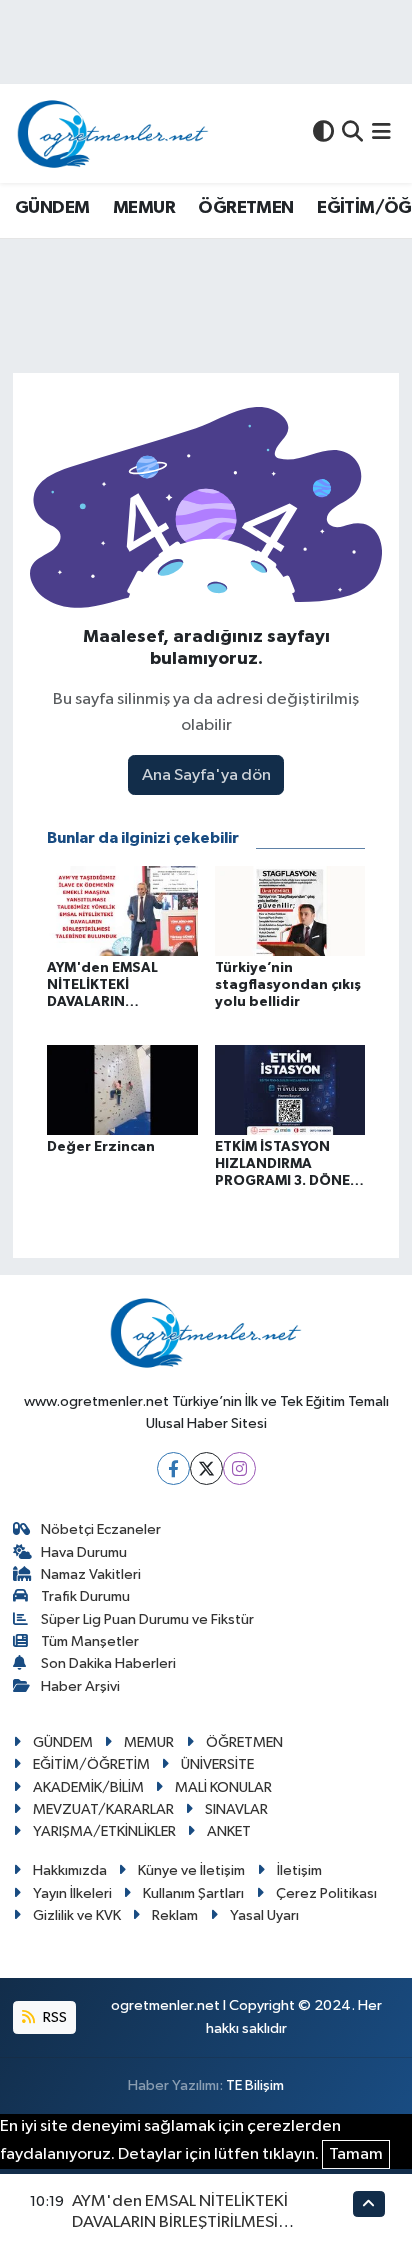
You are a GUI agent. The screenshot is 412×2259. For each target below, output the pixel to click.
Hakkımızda (70, 1870)
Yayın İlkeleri (72, 1893)
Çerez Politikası (326, 1893)
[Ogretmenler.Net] (113, 133)
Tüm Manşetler (90, 1641)
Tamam (356, 2154)
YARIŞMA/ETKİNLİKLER (104, 1831)
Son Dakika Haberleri (108, 1663)
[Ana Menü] (381, 133)
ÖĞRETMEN (245, 208)
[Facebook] (173, 1468)
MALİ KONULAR (223, 1787)
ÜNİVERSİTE (217, 1764)
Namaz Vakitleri (91, 1574)
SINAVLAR (236, 1809)
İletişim (299, 1870)
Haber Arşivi (80, 1686)
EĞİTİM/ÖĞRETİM (91, 1764)
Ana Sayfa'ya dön (206, 775)
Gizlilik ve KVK (77, 1915)
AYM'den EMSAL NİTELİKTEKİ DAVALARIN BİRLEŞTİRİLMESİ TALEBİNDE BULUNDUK (180, 2223)
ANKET (229, 1831)
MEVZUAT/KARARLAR (103, 1809)
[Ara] (352, 133)
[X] (206, 1468)
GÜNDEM (52, 208)
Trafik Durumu (85, 1596)
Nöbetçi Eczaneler (101, 1529)
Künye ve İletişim (191, 1870)
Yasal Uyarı (264, 1915)
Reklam (175, 1915)
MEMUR (144, 208)
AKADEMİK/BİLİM (88, 1787)
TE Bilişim (255, 2085)
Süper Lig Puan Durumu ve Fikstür (147, 1619)
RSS (53, 2017)
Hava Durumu (84, 1552)
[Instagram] (239, 1468)
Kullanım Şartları (193, 1893)
